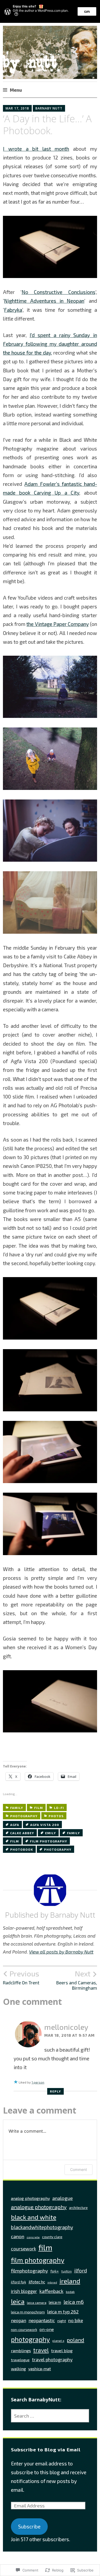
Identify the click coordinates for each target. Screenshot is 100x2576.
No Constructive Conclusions (59, 292)
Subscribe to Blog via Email (46, 2449)
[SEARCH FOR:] (50, 2416)
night (62, 2321)
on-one (47, 2329)
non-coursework (24, 2330)
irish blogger (24, 2291)
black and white (34, 2217)
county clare (52, 2237)
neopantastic (42, 2320)
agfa (15, 1825)
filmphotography (29, 2271)
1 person (38, 2082)
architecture (78, 2208)
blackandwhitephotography (42, 2227)
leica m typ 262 (63, 2312)
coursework (23, 2249)
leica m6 (74, 2302)
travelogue (20, 2360)
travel (41, 2350)
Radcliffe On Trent (21, 1977)
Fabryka (13, 310)
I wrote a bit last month (36, 149)
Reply (55, 2091)
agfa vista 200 (45, 1825)
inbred (52, 2282)
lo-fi (59, 1808)
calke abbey (22, 1833)
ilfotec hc (37, 2282)
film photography (49, 1841)
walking (18, 2369)
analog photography (30, 2198)
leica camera (37, 2303)
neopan (19, 2320)
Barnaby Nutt (49, 108)
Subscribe (29, 2526)
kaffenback (51, 2291)
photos (56, 1816)
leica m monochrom (28, 2312)
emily (51, 1833)
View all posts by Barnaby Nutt (61, 1952)
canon (18, 2236)
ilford (81, 2270)
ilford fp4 (19, 2282)
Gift (87, 11)
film (39, 1808)
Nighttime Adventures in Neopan (44, 301)
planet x (58, 2341)
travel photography (52, 2359)
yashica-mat (40, 2369)
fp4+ (55, 2271)
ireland (70, 2281)
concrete (33, 2237)
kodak (70, 2292)
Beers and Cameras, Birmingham (77, 1980)
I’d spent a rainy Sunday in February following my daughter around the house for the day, (50, 344)
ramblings (21, 2350)
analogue (63, 2198)
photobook (22, 1849)
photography (24, 1816)
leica (18, 2301)
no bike (76, 2320)
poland (75, 2340)
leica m (55, 2302)
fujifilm (67, 2271)
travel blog (62, 2350)
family (17, 1808)
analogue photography (39, 2207)
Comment (79, 2169)
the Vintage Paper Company (57, 624)
